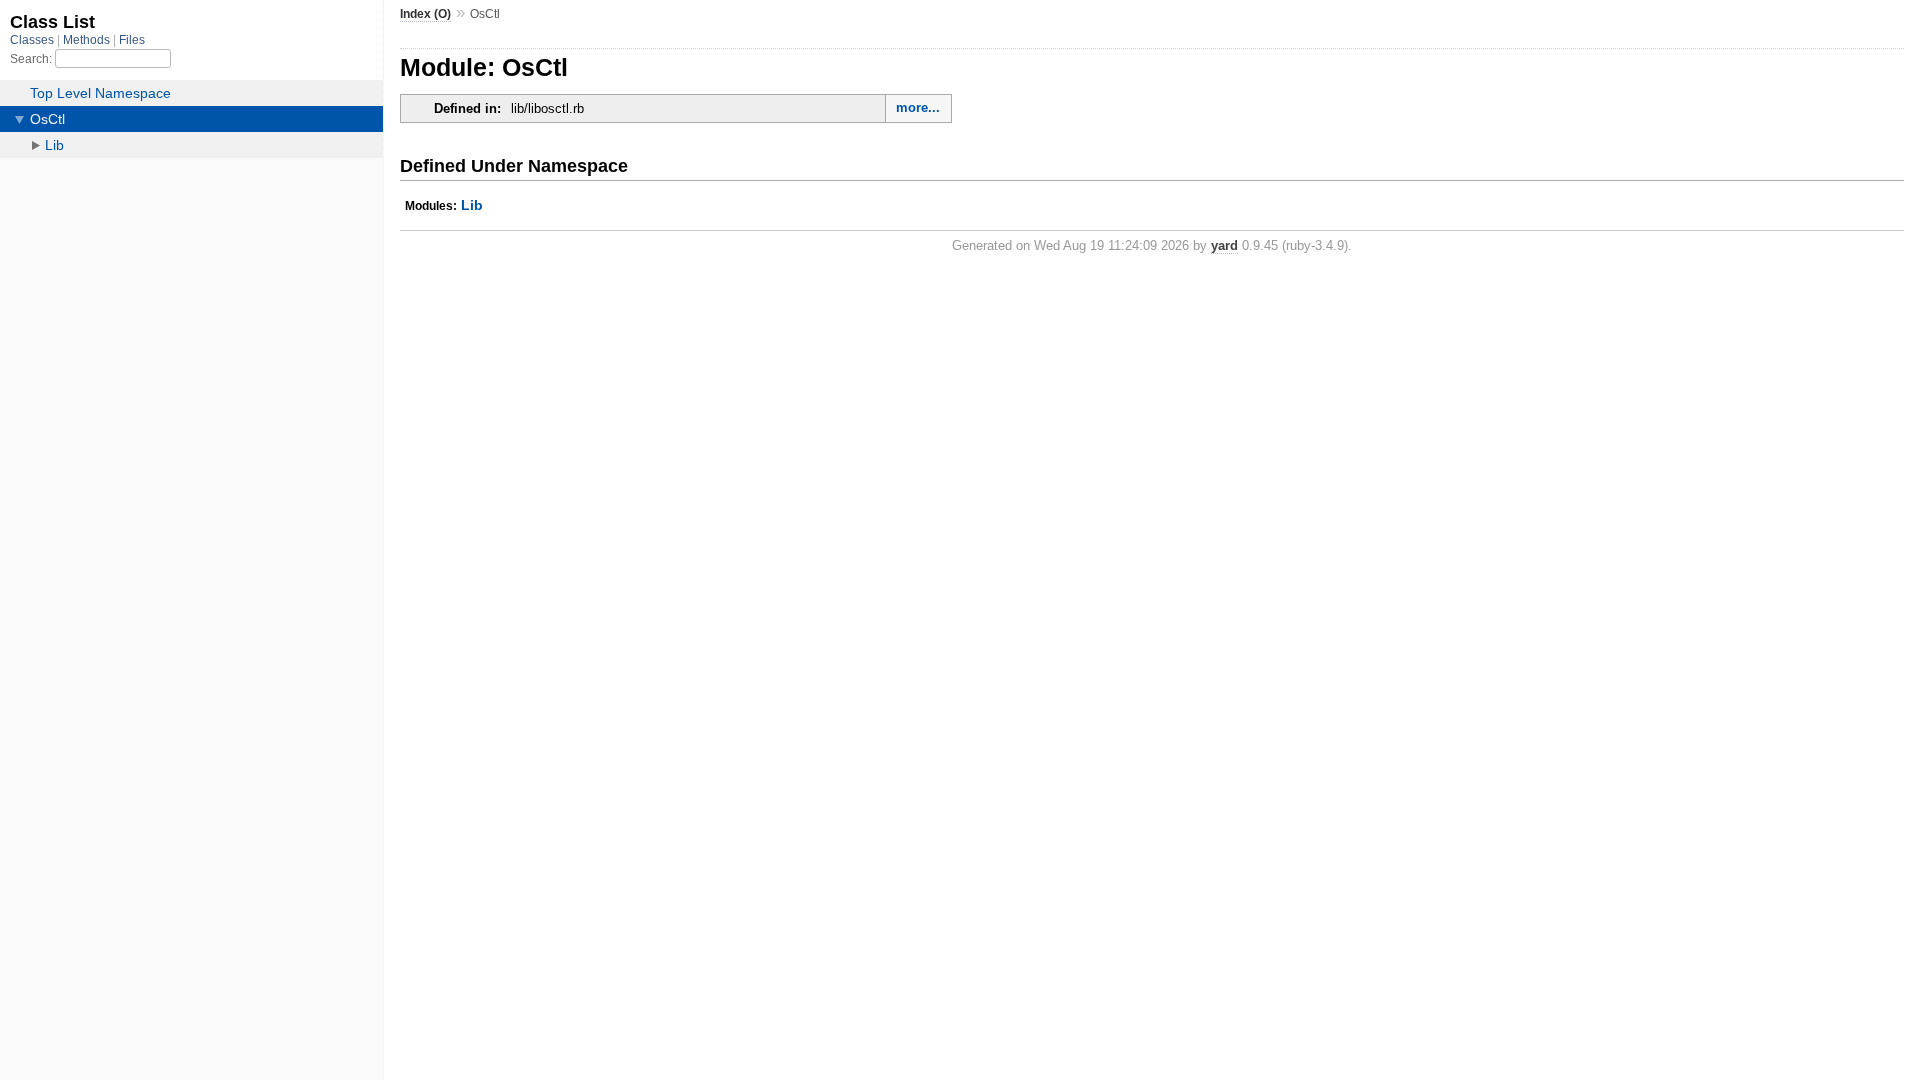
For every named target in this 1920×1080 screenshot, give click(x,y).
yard (1224, 245)
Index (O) (425, 14)
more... (918, 107)
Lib (472, 205)
